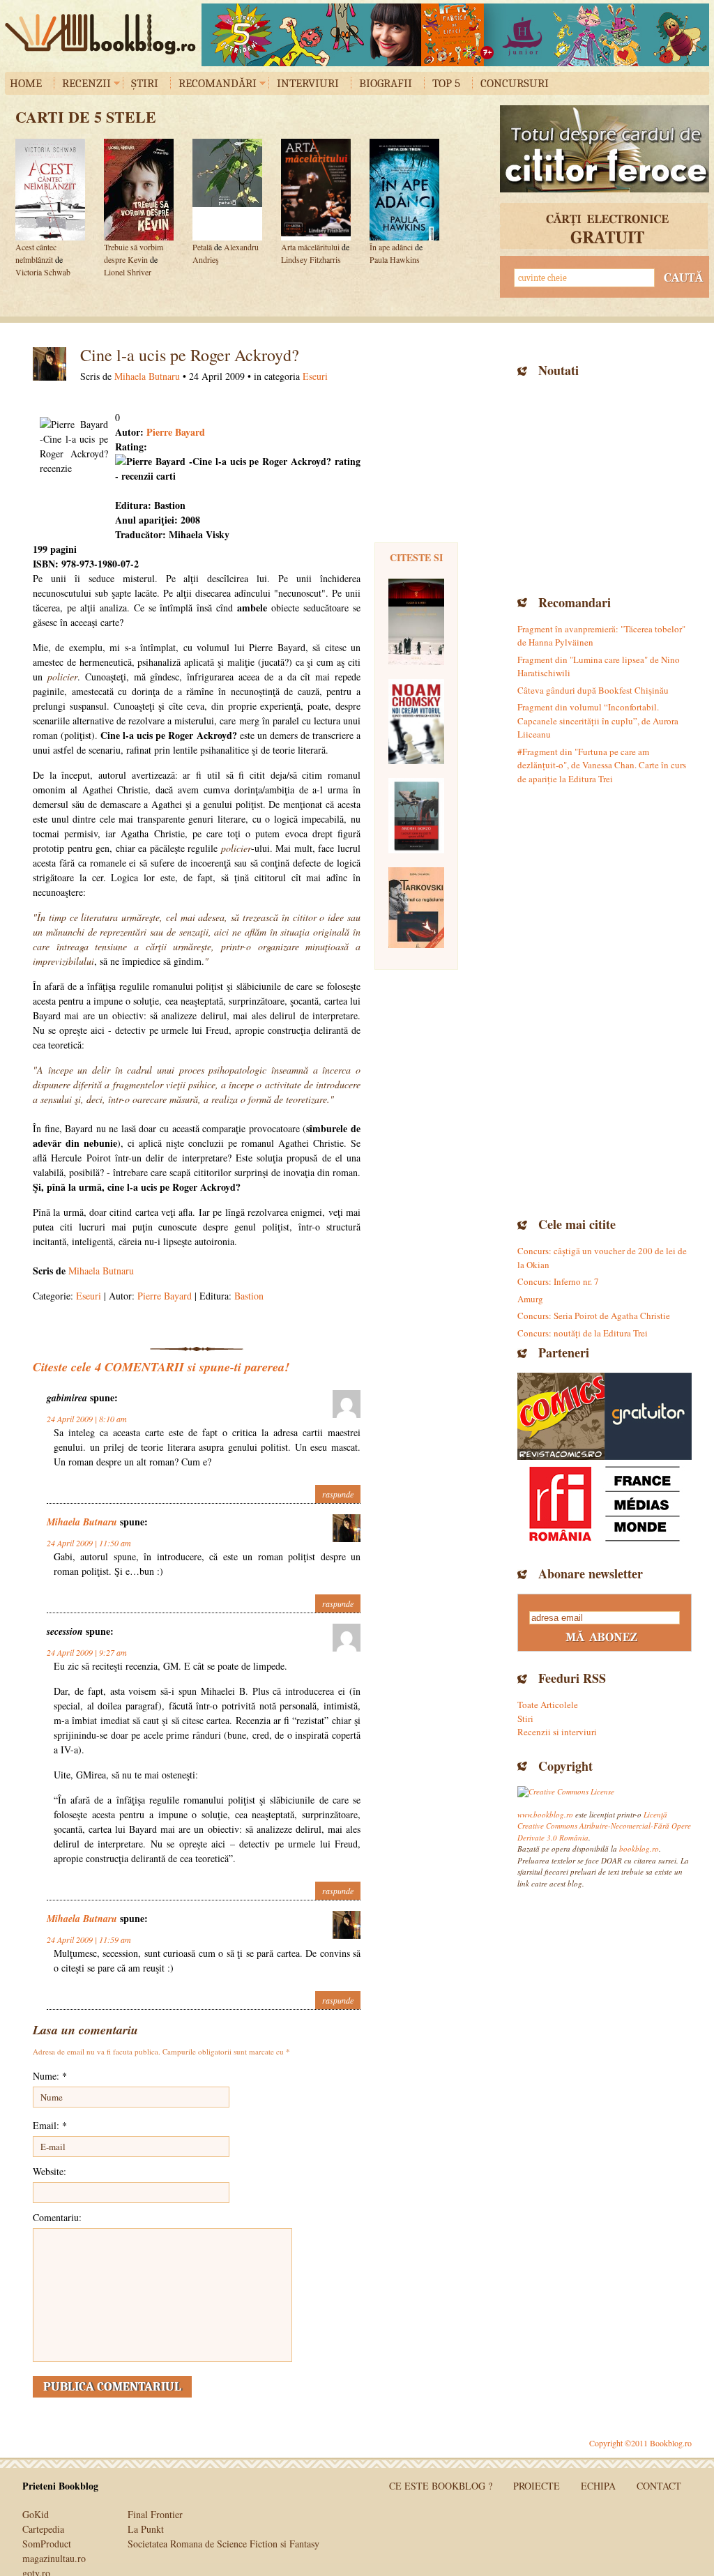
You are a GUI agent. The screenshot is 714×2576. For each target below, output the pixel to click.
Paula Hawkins (395, 259)
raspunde (338, 1494)
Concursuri (515, 83)
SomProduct (47, 2544)
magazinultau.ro (54, 2558)
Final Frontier (155, 2514)
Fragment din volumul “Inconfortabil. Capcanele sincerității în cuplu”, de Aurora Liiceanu (598, 721)
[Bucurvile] (455, 35)
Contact (659, 2486)
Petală (202, 247)
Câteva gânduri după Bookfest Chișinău (593, 690)
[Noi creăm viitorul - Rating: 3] (416, 722)
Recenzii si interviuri (557, 1732)
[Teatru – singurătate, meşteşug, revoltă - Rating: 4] (416, 622)
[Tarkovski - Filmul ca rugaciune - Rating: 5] (416, 908)
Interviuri (308, 83)
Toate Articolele (548, 1705)
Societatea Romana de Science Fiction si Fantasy (223, 2544)
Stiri (525, 1718)
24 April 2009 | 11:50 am (89, 1543)
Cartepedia (43, 2529)
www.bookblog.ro (545, 1814)
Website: (50, 2171)
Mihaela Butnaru (147, 376)
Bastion (249, 1296)
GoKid (36, 2514)
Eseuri (315, 376)
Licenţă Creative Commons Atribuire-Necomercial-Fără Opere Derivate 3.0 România (604, 1826)
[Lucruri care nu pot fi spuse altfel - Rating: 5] (416, 816)
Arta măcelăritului (311, 247)
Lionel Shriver (128, 272)
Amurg (530, 1299)
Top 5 (446, 83)
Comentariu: (57, 2217)
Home (26, 83)
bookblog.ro (104, 34)
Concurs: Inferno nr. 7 (558, 1281)
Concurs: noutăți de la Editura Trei (583, 1333)
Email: (50, 2125)
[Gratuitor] (648, 1416)
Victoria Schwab (43, 272)
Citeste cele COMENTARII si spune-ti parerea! (161, 1367)
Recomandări (218, 83)
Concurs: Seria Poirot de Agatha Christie (594, 1316)
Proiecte (537, 2486)
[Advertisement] (605, 485)
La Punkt (146, 2529)
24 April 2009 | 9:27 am (87, 1652)
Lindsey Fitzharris (311, 259)
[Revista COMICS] (561, 1416)
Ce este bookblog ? (441, 2486)
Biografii (386, 83)
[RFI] (605, 1503)
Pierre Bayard (176, 432)
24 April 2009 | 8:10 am (87, 1419)
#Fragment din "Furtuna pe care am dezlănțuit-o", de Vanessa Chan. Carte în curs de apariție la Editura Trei (602, 765)
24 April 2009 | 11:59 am (89, 1939)
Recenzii (86, 83)
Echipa (598, 2486)
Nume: (50, 2076)
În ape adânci (391, 247)
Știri (145, 83)
